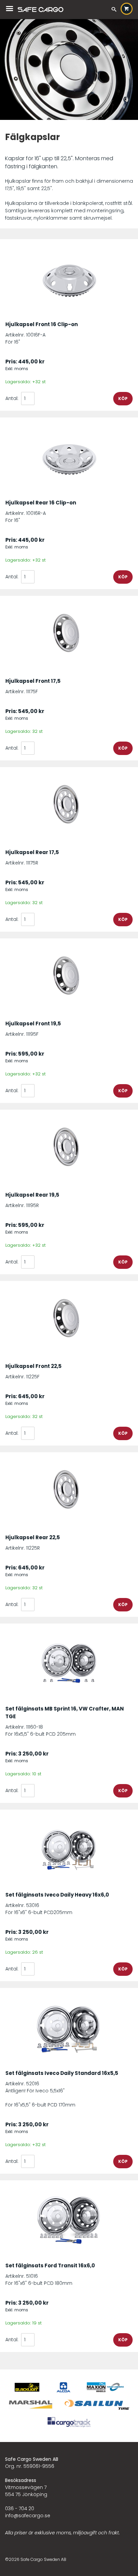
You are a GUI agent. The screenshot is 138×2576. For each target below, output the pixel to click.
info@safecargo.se (28, 2516)
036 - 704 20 (20, 2508)
